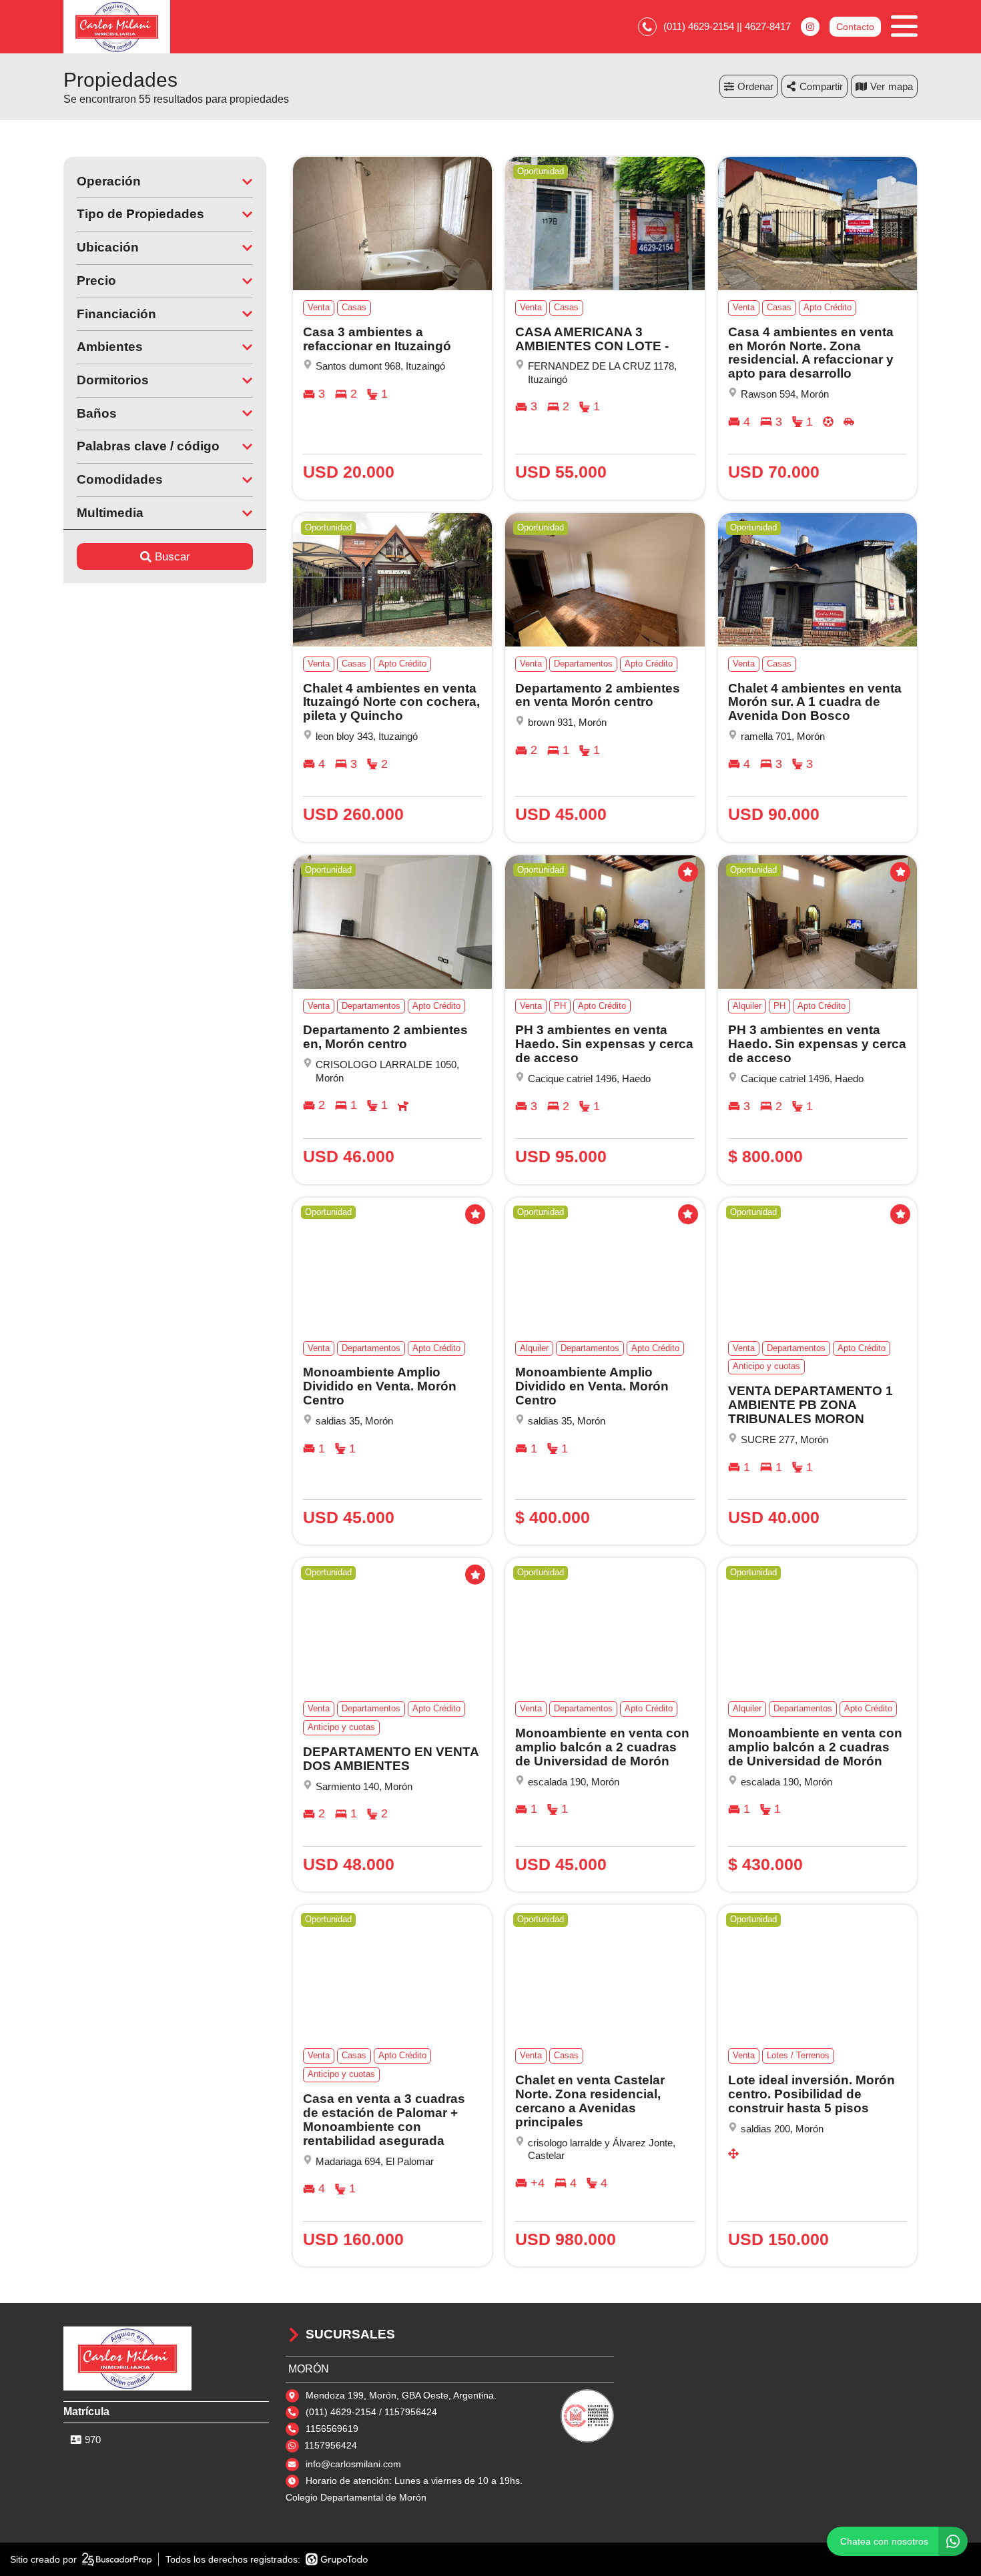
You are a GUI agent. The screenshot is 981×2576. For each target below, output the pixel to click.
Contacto (855, 27)
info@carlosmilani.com (353, 2464)
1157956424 (331, 2445)
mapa (901, 86)
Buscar (173, 557)
